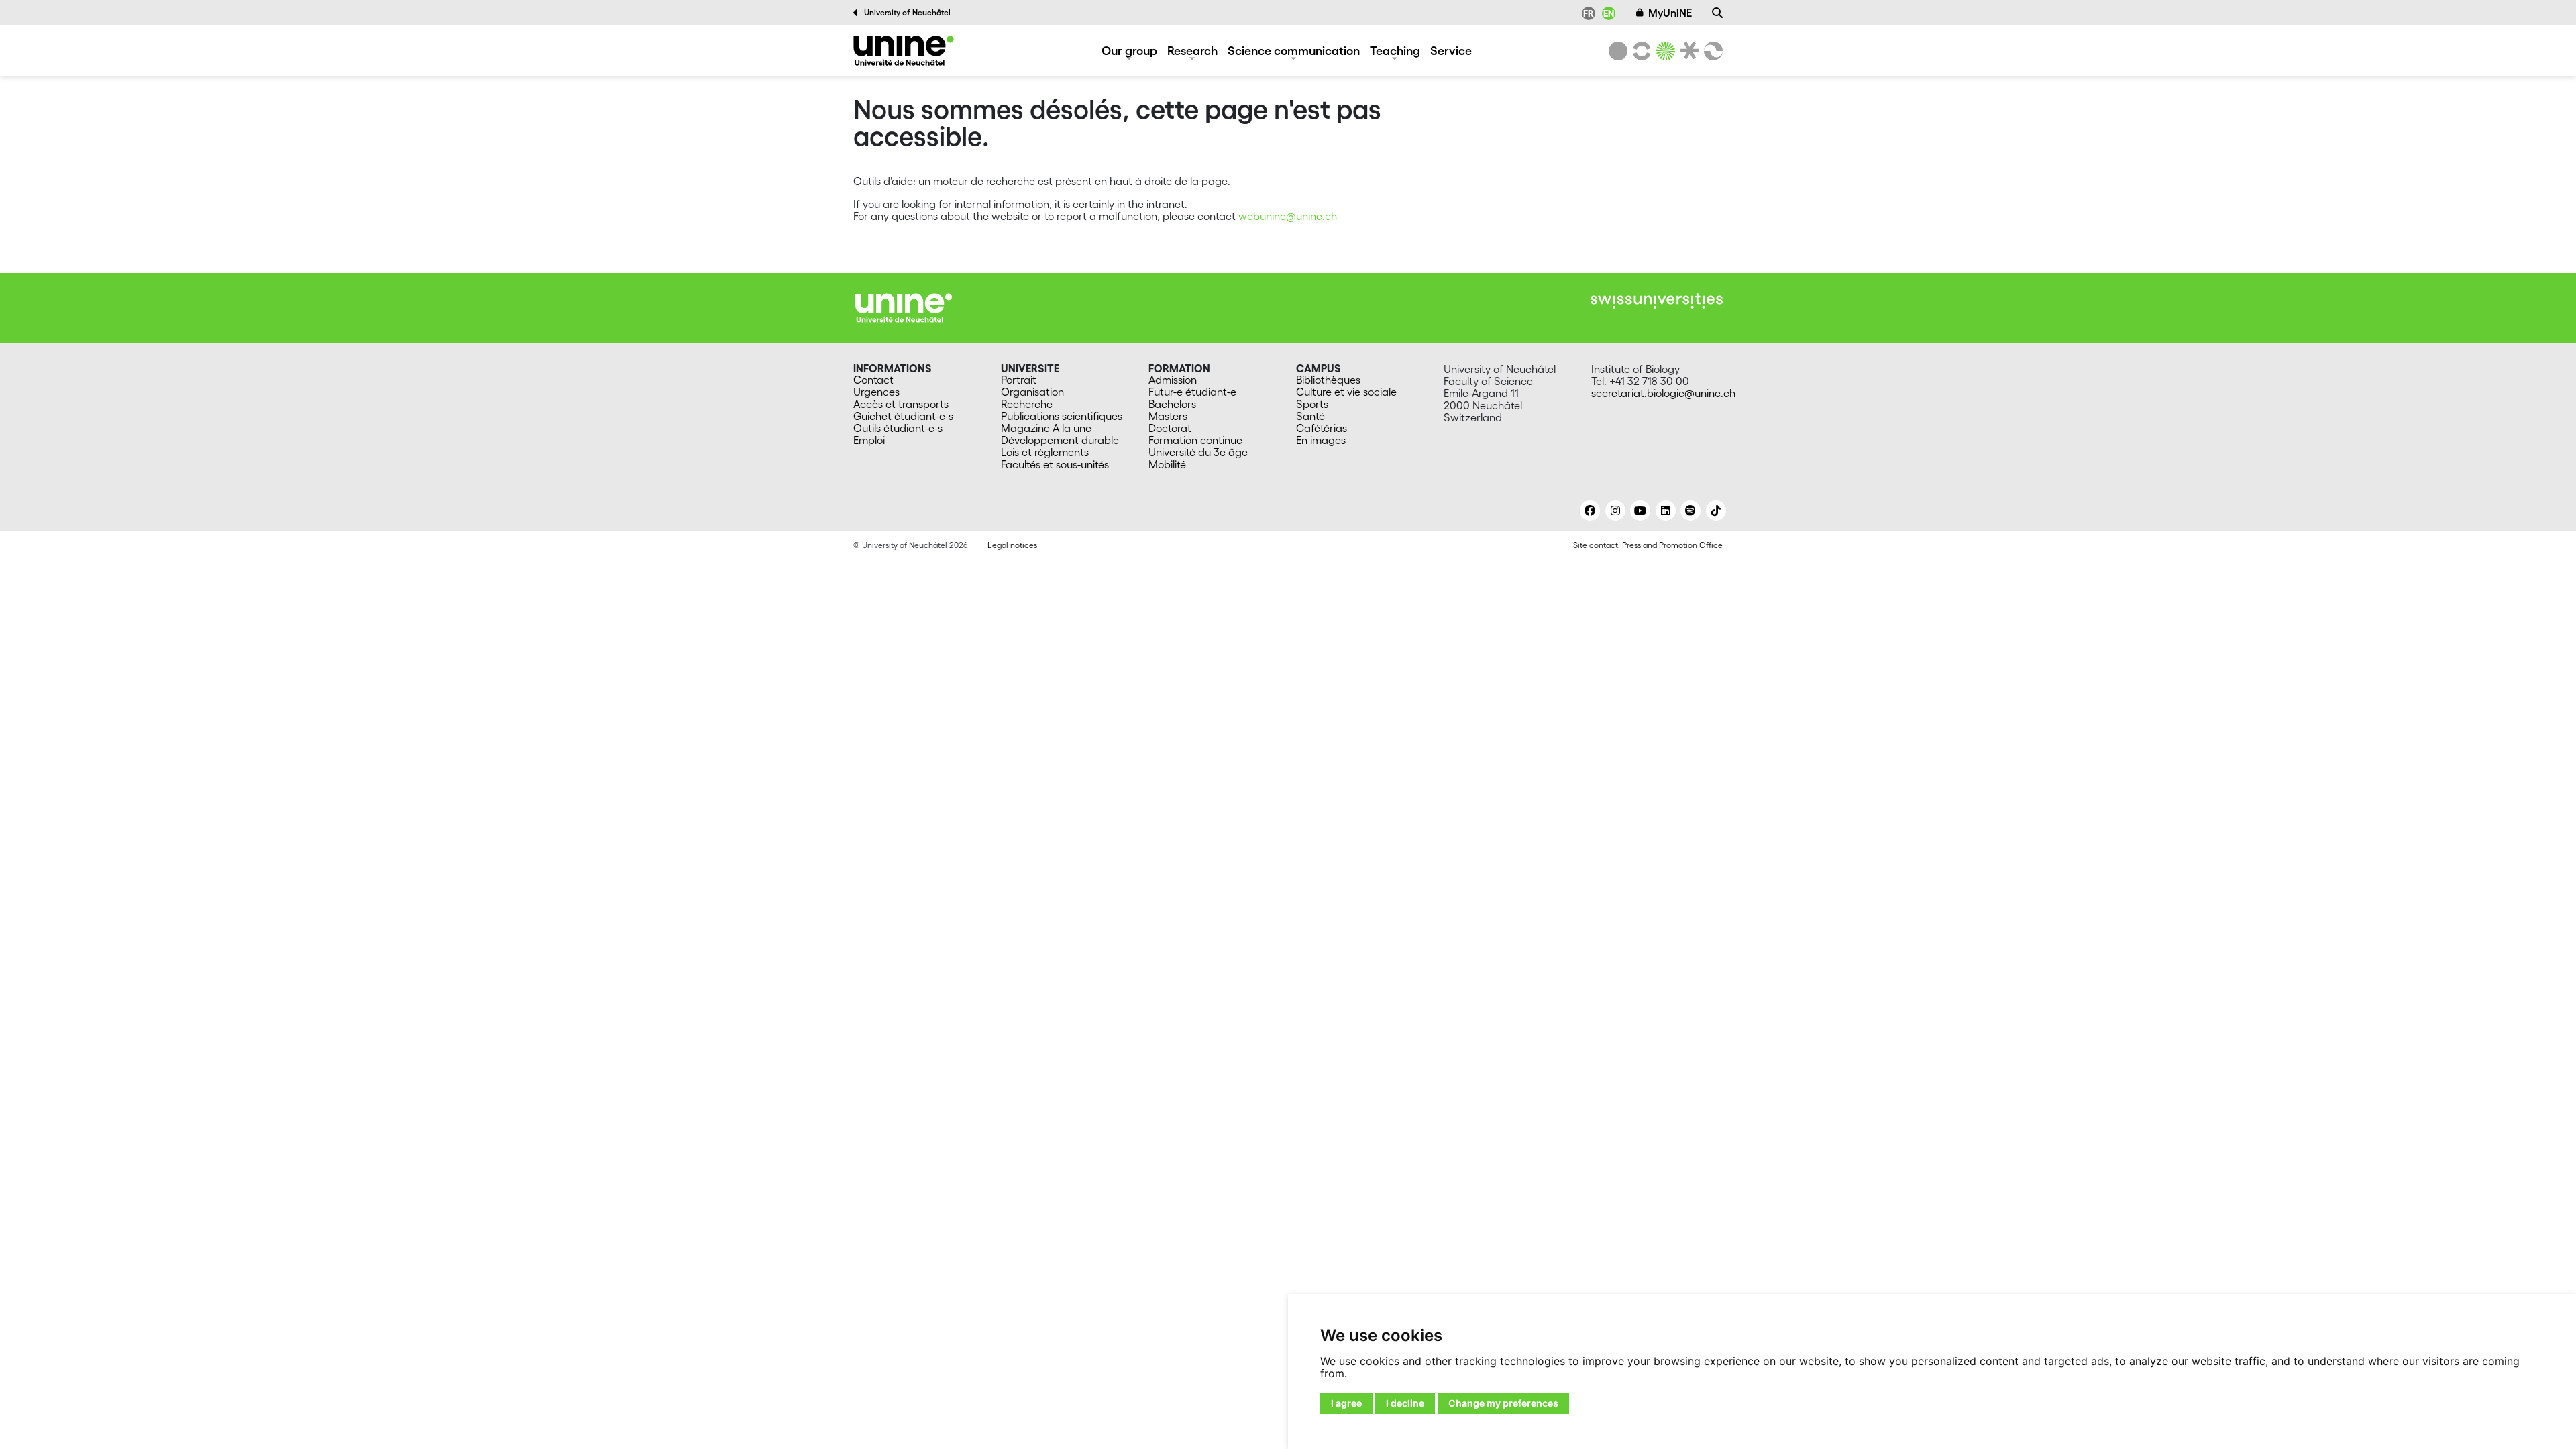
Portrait (1019, 380)
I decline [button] (1405, 1403)
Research (1192, 50)
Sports (1312, 404)
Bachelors (1172, 404)
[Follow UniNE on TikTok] (1716, 511)
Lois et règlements (1045, 452)
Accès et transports (901, 404)
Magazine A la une (1046, 428)
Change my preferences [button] (1503, 1403)
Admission (1173, 380)
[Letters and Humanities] (1640, 51)
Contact (873, 380)
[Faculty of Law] (1687, 51)
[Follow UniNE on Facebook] (1590, 511)
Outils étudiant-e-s (898, 428)
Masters (1168, 416)
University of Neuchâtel (907, 12)
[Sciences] (1664, 51)
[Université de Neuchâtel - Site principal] (904, 307)
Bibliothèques (1328, 380)
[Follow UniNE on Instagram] (1615, 511)
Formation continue (1195, 440)
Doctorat (1170, 428)
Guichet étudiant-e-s (903, 416)
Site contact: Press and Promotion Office (1648, 545)
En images (1321, 440)
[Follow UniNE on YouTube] (1640, 511)
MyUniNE (1670, 13)
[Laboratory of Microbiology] (904, 51)
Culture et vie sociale (1346, 392)
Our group (1129, 50)
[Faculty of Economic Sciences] (1711, 51)
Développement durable (1060, 440)
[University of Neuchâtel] (1618, 51)
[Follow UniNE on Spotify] (1690, 511)
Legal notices (1012, 545)
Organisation (1032, 392)
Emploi (869, 440)
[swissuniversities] (1657, 301)
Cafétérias (1322, 428)
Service (1451, 50)
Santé (1310, 416)
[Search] (1717, 13)
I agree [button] (1346, 1403)
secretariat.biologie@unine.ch (1663, 393)
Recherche (1027, 404)
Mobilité (1167, 464)
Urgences (876, 392)
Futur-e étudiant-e (1192, 392)
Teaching (1395, 50)
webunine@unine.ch (1288, 216)
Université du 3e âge (1198, 452)
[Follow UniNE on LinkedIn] (1666, 511)
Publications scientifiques (1062, 416)
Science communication (1294, 50)
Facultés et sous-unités (1055, 464)
